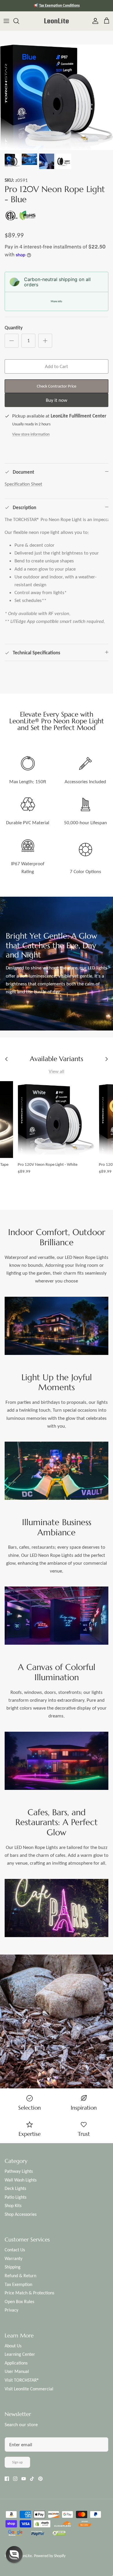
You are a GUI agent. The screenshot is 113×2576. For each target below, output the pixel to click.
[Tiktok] (32, 2479)
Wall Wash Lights (21, 2180)
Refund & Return (20, 2276)
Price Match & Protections (29, 2293)
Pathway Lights (19, 2171)
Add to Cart (57, 366)
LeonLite (25, 2556)
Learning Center (20, 2354)
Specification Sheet (23, 484)
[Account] (94, 21)
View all (57, 1071)
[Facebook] (7, 2479)
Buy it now (57, 400)
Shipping (13, 2267)
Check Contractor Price (57, 386)
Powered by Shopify (50, 2556)
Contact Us (15, 2250)
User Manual (17, 2371)
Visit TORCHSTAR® (22, 2380)
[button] (14, 2554)
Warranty (13, 2258)
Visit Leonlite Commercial (29, 2389)
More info (56, 301)
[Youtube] (24, 2479)
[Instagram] (15, 2479)
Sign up (17, 2462)
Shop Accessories (21, 2214)
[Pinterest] (40, 2479)
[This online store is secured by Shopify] (42, 2525)
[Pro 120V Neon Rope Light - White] (56, 1120)
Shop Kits (13, 2205)
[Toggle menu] (6, 21)
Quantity (14, 328)
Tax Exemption (18, 2284)
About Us (13, 2346)
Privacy (11, 2310)
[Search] (19, 21)
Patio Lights (16, 2197)
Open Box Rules (19, 2301)
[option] (57, 97)
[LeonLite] (57, 21)
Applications (16, 2363)
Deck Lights (15, 2188)
